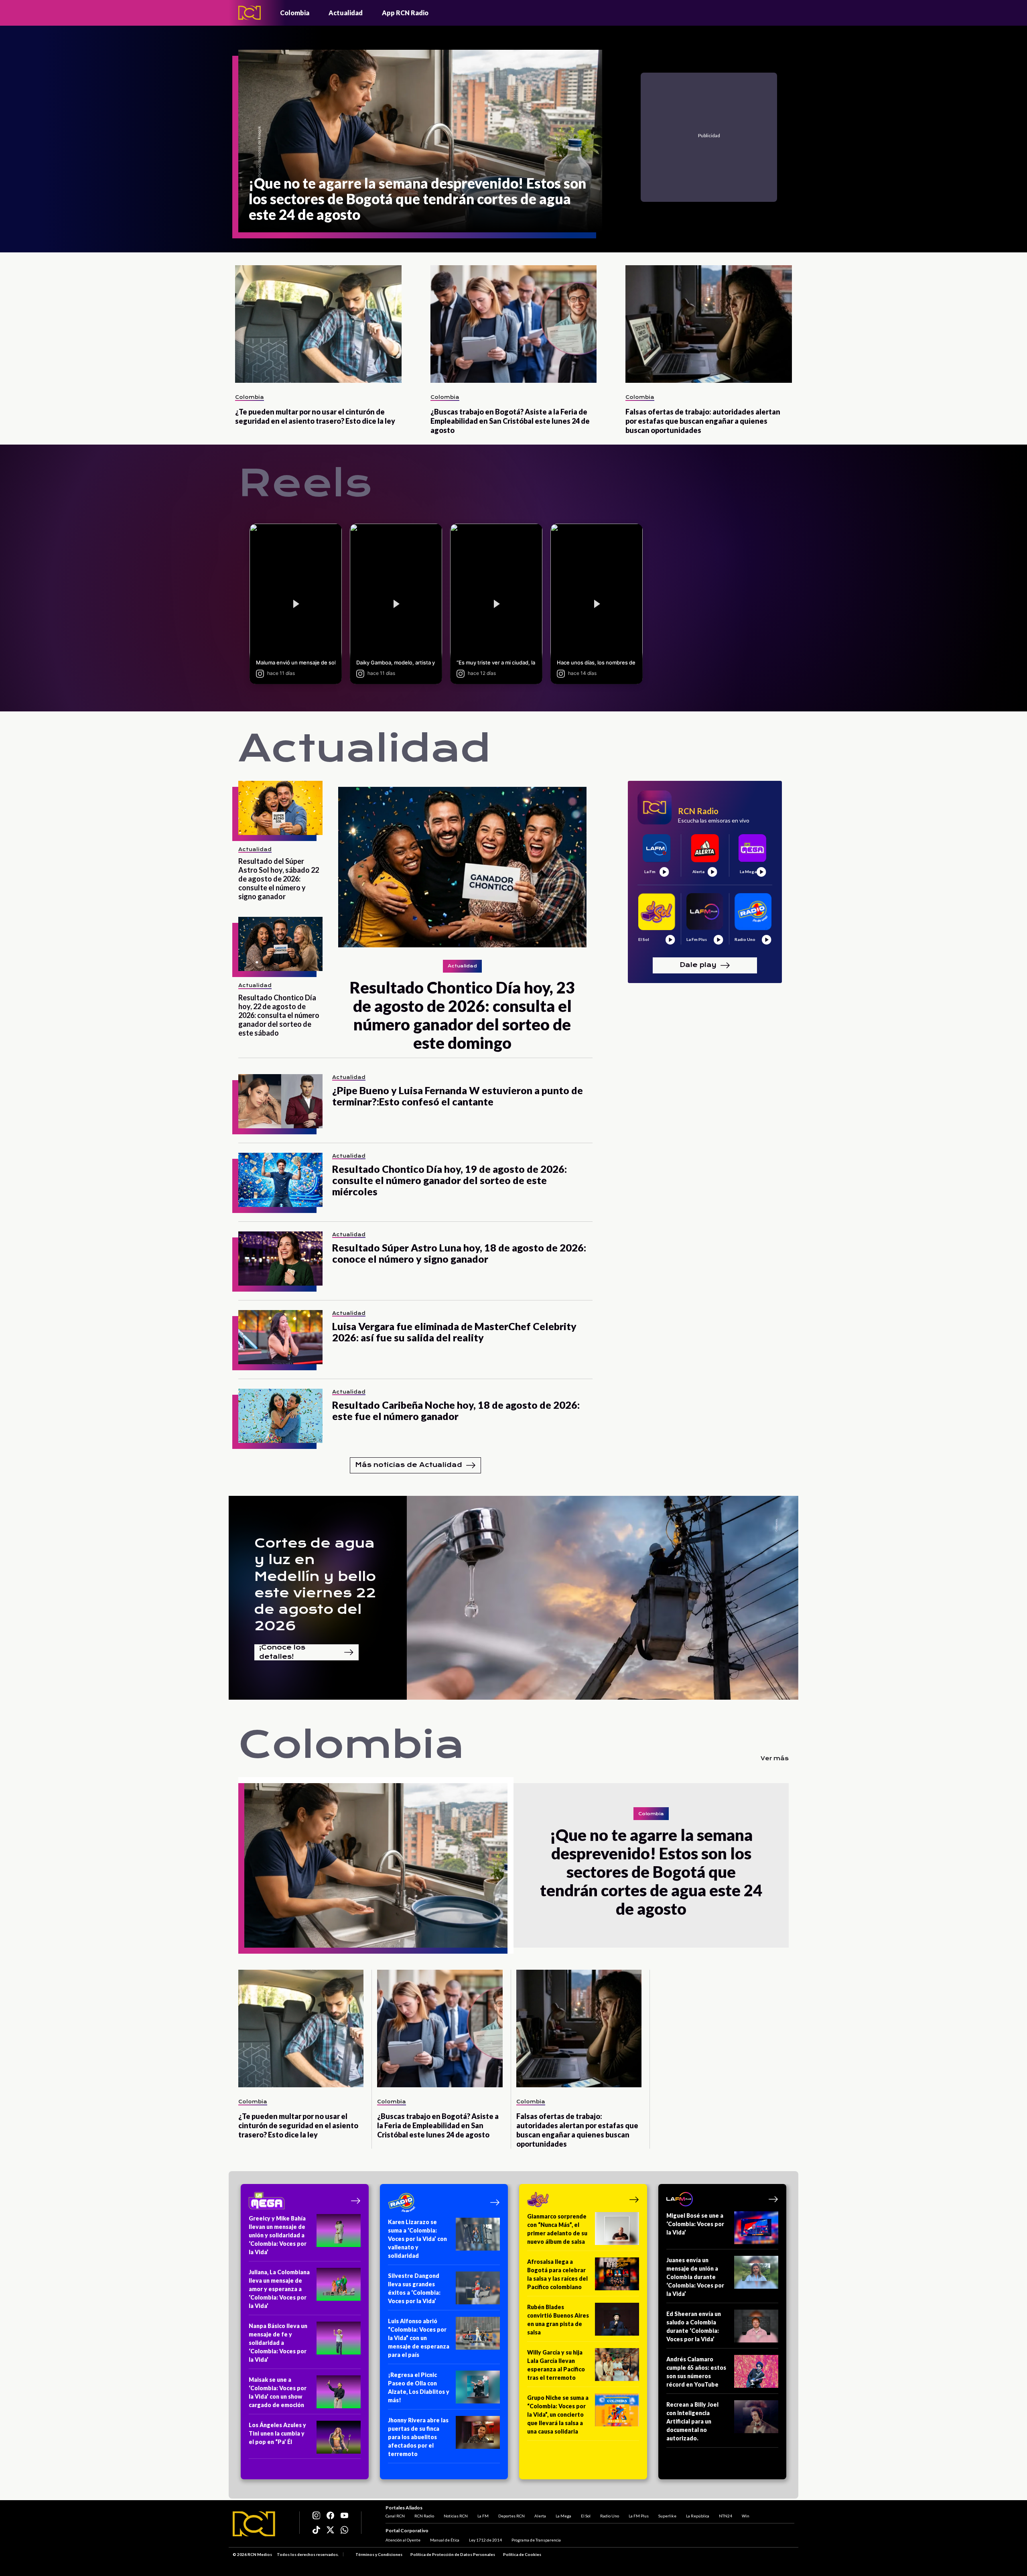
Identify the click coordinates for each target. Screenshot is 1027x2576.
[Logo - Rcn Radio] (250, 13)
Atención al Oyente (403, 2540)
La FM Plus (639, 2516)
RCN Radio (424, 2516)
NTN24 (726, 2516)
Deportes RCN (511, 2516)
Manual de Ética (445, 2540)
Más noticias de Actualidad (409, 1465)
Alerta (540, 2516)
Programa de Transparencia (536, 2540)
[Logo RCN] (254, 2524)
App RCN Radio (405, 13)
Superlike (667, 2516)
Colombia (295, 13)
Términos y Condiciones (379, 2554)
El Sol (586, 2516)
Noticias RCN (456, 2516)
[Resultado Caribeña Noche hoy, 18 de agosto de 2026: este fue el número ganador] (280, 1416)
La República (698, 2516)
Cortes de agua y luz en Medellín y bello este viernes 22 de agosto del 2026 (315, 1585)
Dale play (698, 965)
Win (746, 2516)
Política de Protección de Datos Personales (453, 2554)
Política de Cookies (522, 2554)
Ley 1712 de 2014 (485, 2540)
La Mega (563, 2516)
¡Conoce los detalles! (282, 1652)
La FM (483, 2516)
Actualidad (346, 13)
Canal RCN (395, 2516)
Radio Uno (610, 2516)
